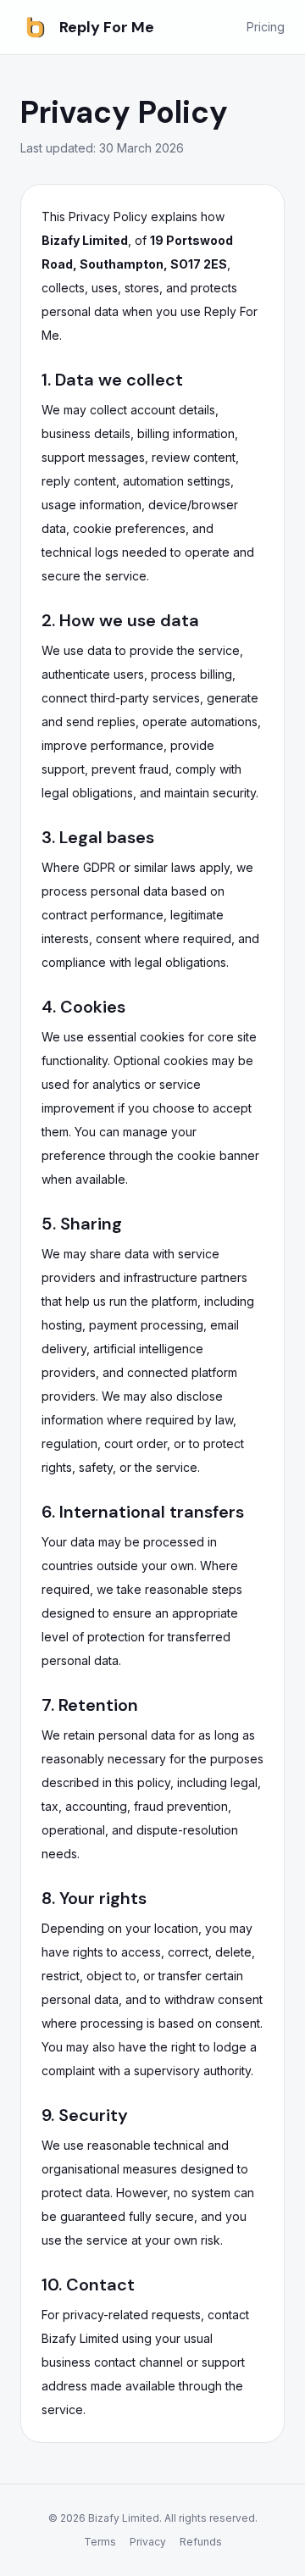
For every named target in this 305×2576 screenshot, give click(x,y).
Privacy (148, 2542)
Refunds (201, 2542)
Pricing (266, 27)
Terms (100, 2542)
